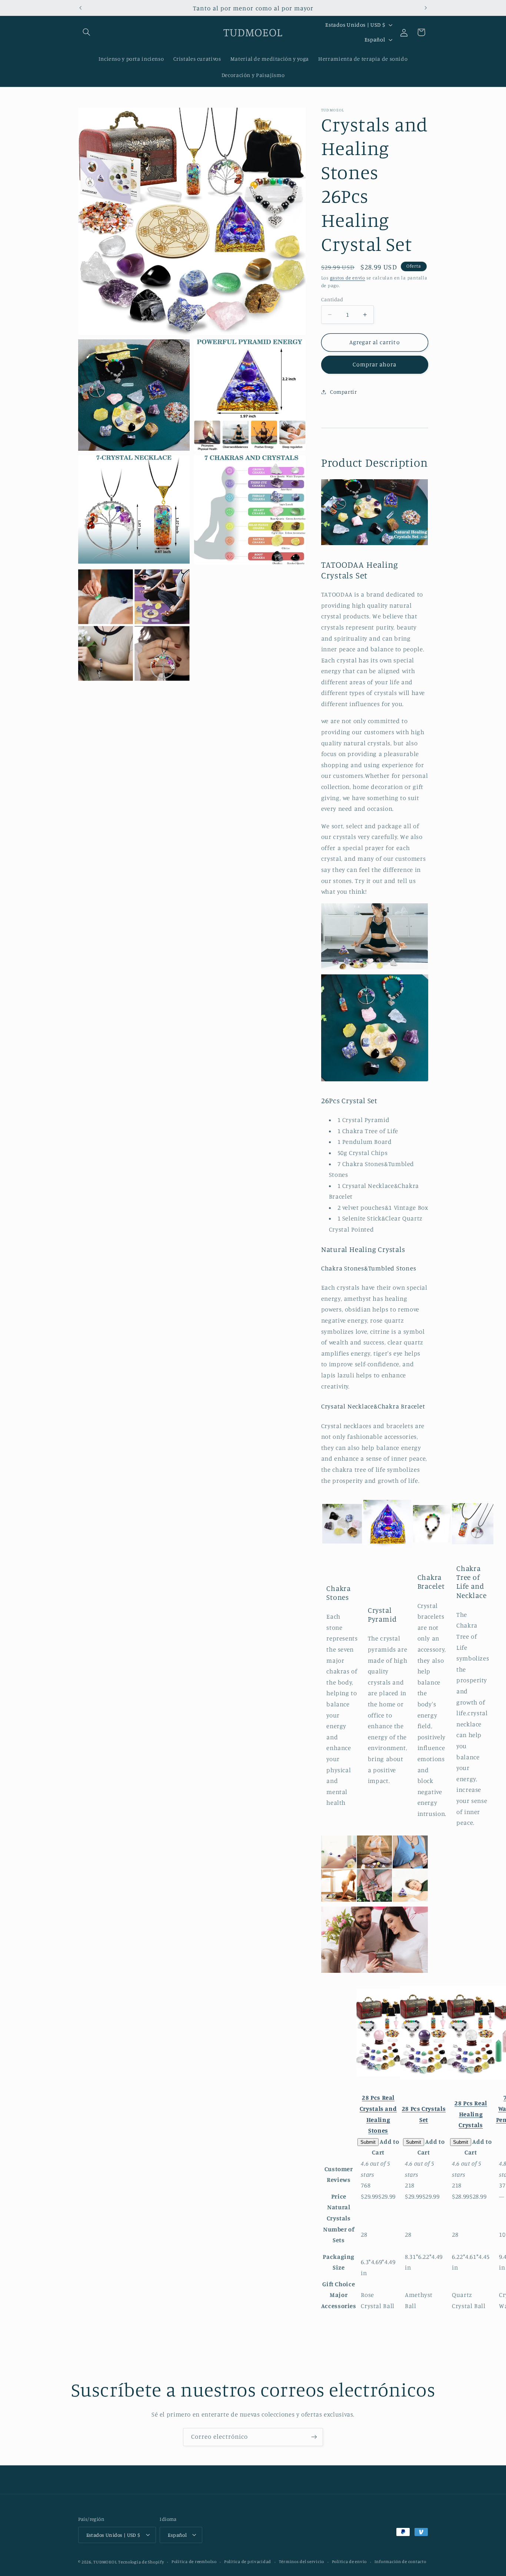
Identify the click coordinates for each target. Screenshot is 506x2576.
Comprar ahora (375, 364)
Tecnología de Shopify (141, 2562)
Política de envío (349, 2562)
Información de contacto (400, 2562)
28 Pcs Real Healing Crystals (471, 2114)
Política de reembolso (194, 2562)
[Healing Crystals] (378, 2035)
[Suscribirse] (314, 2437)
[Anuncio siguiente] (426, 8)
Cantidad (332, 299)
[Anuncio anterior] (80, 8)
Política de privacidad (248, 2562)
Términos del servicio (302, 2562)
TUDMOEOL (105, 2562)
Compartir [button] (344, 392)
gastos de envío (348, 278)
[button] (87, 32)
